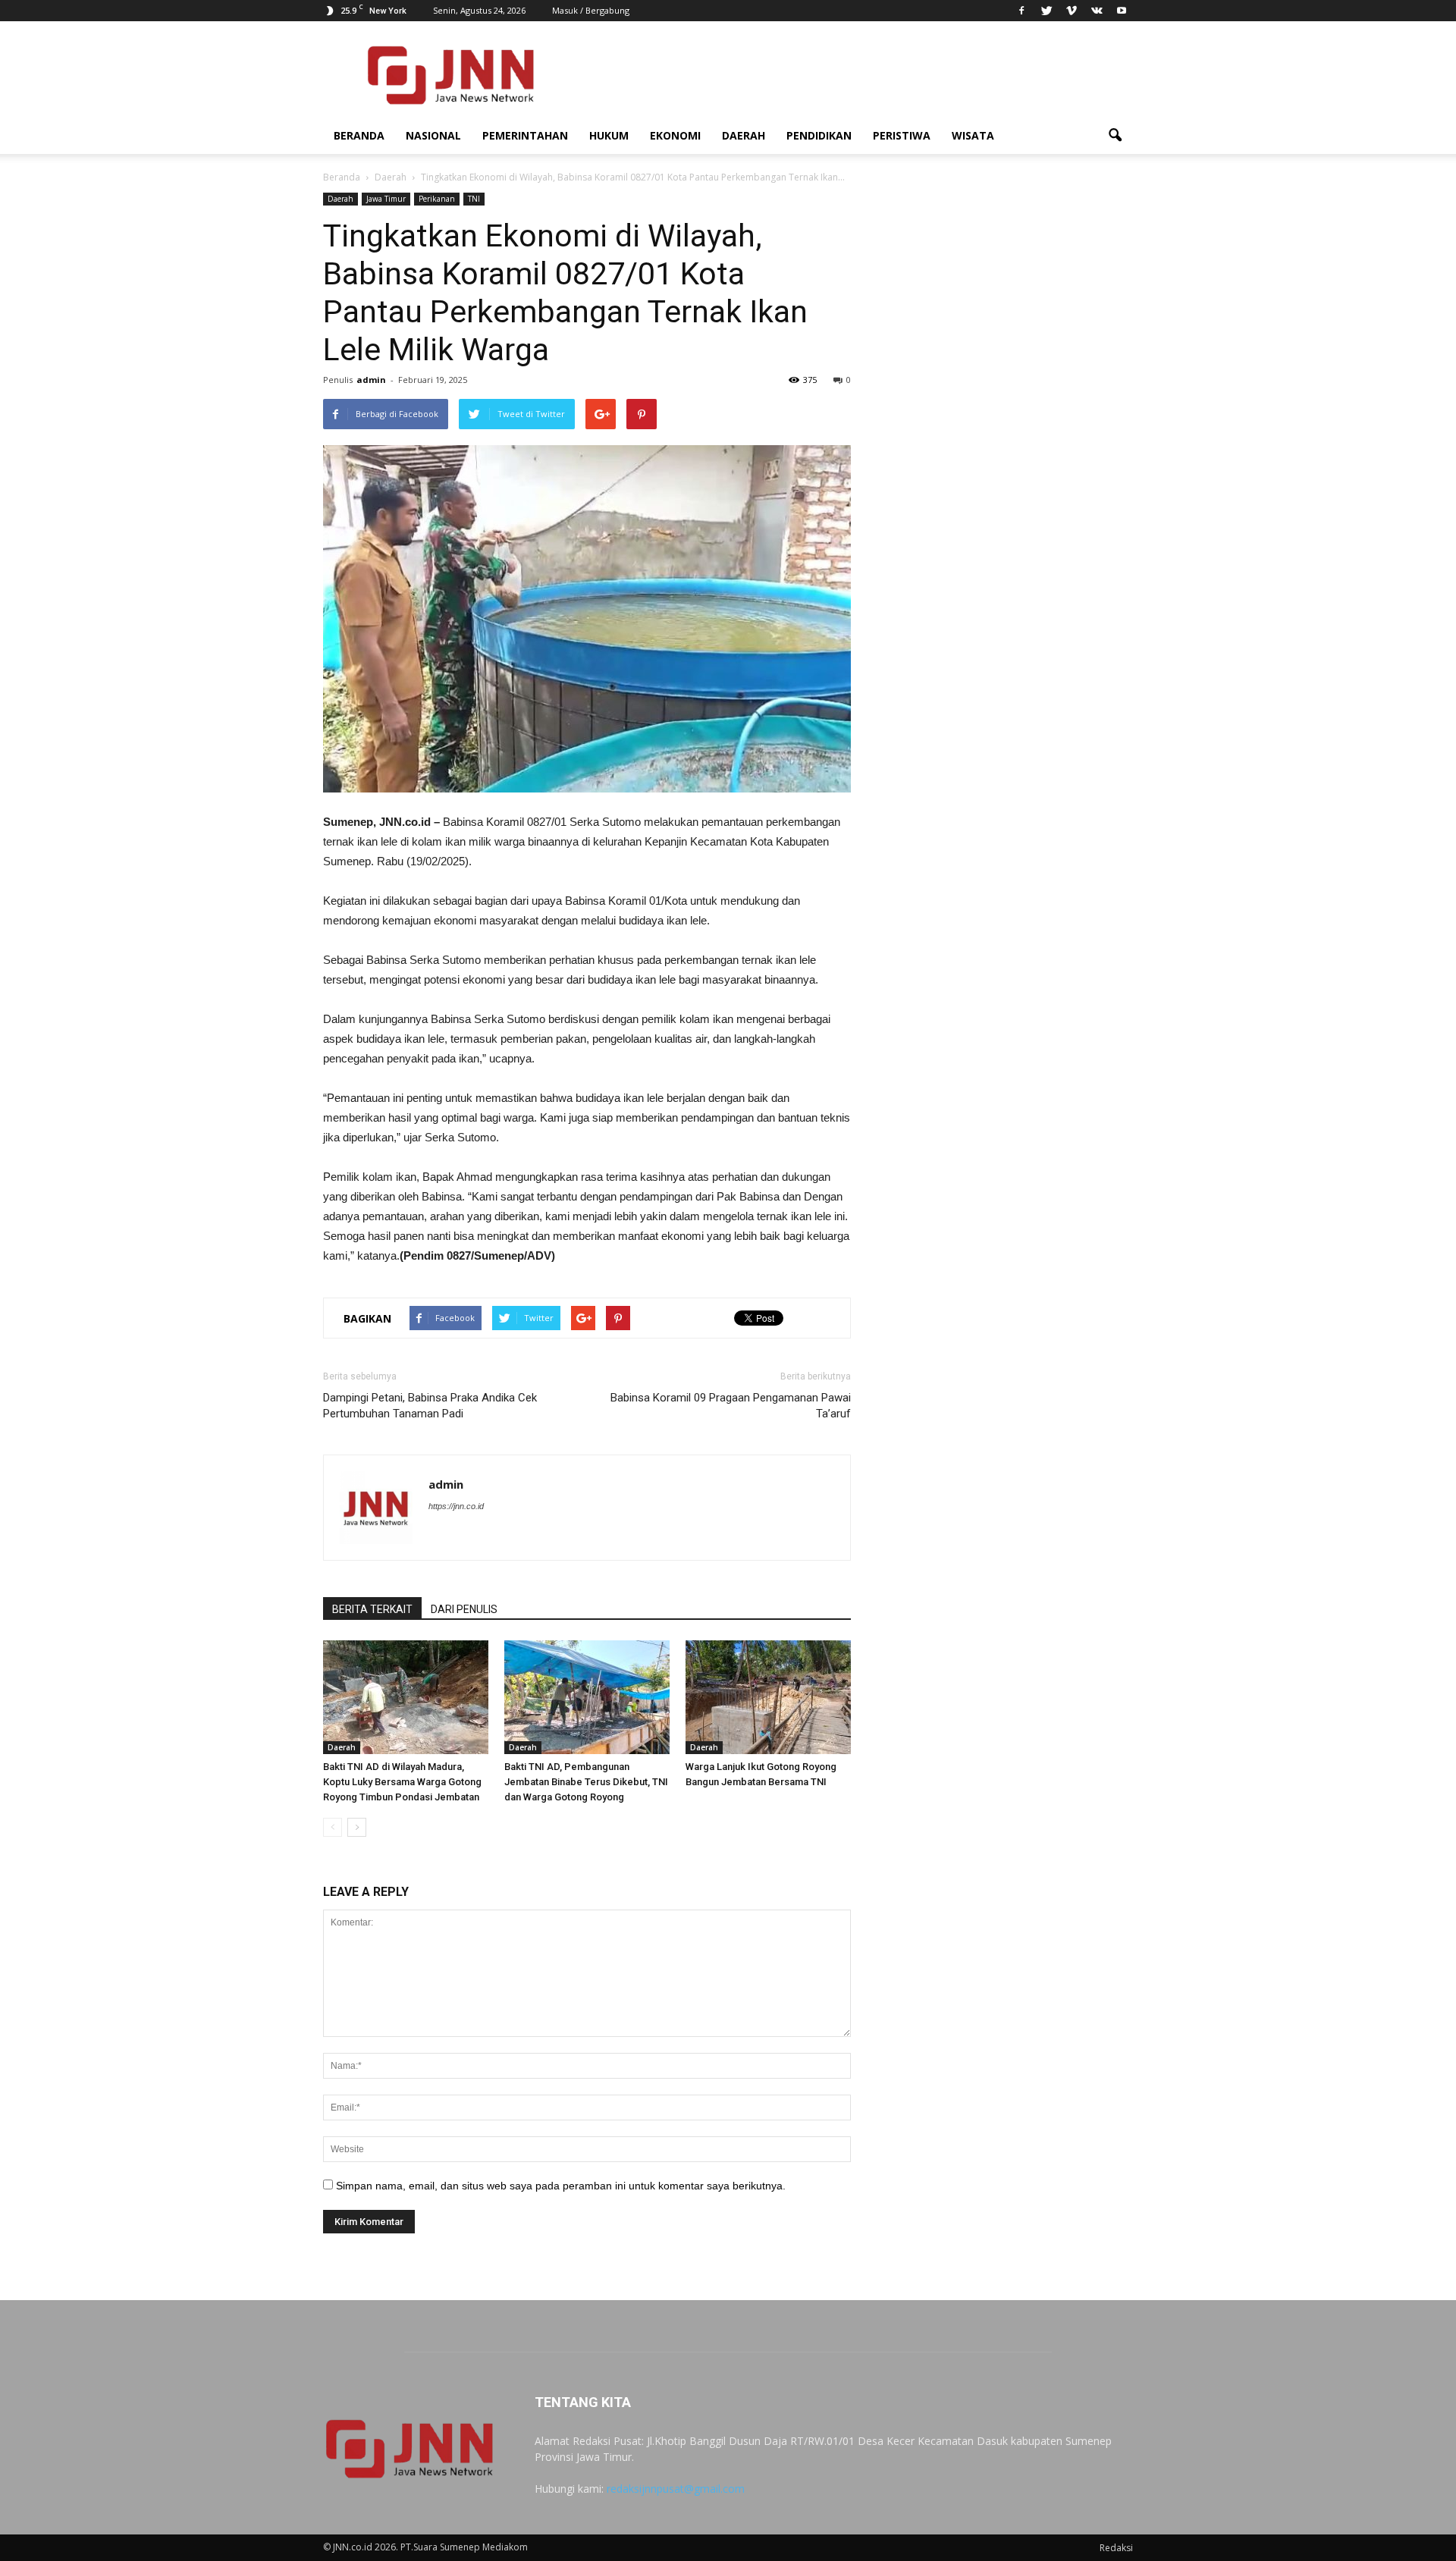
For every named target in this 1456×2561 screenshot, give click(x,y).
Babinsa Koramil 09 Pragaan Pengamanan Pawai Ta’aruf (731, 1406)
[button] (1115, 136)
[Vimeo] (1072, 11)
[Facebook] (1021, 11)
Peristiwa (902, 135)
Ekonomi (675, 135)
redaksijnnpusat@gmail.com (676, 2489)
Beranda (359, 135)
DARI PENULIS (464, 1609)
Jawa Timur (386, 199)
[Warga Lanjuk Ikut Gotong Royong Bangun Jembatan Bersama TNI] (768, 1697)
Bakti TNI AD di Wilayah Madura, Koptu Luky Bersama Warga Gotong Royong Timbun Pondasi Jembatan (402, 1782)
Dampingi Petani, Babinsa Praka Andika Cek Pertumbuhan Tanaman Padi (430, 1406)
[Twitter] (1046, 11)
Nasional (433, 135)
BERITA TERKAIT (372, 1609)
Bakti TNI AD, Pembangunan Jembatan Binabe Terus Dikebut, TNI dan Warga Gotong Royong (586, 1782)
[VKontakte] (1097, 11)
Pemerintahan (525, 135)
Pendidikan (819, 135)
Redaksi (1116, 2548)
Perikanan (437, 199)
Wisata (973, 135)
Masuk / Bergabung (591, 10)
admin (371, 380)
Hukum (609, 135)
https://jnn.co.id (456, 1506)
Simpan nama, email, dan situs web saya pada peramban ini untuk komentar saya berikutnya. (561, 2186)
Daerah (744, 135)
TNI (474, 199)
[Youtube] (1122, 11)
